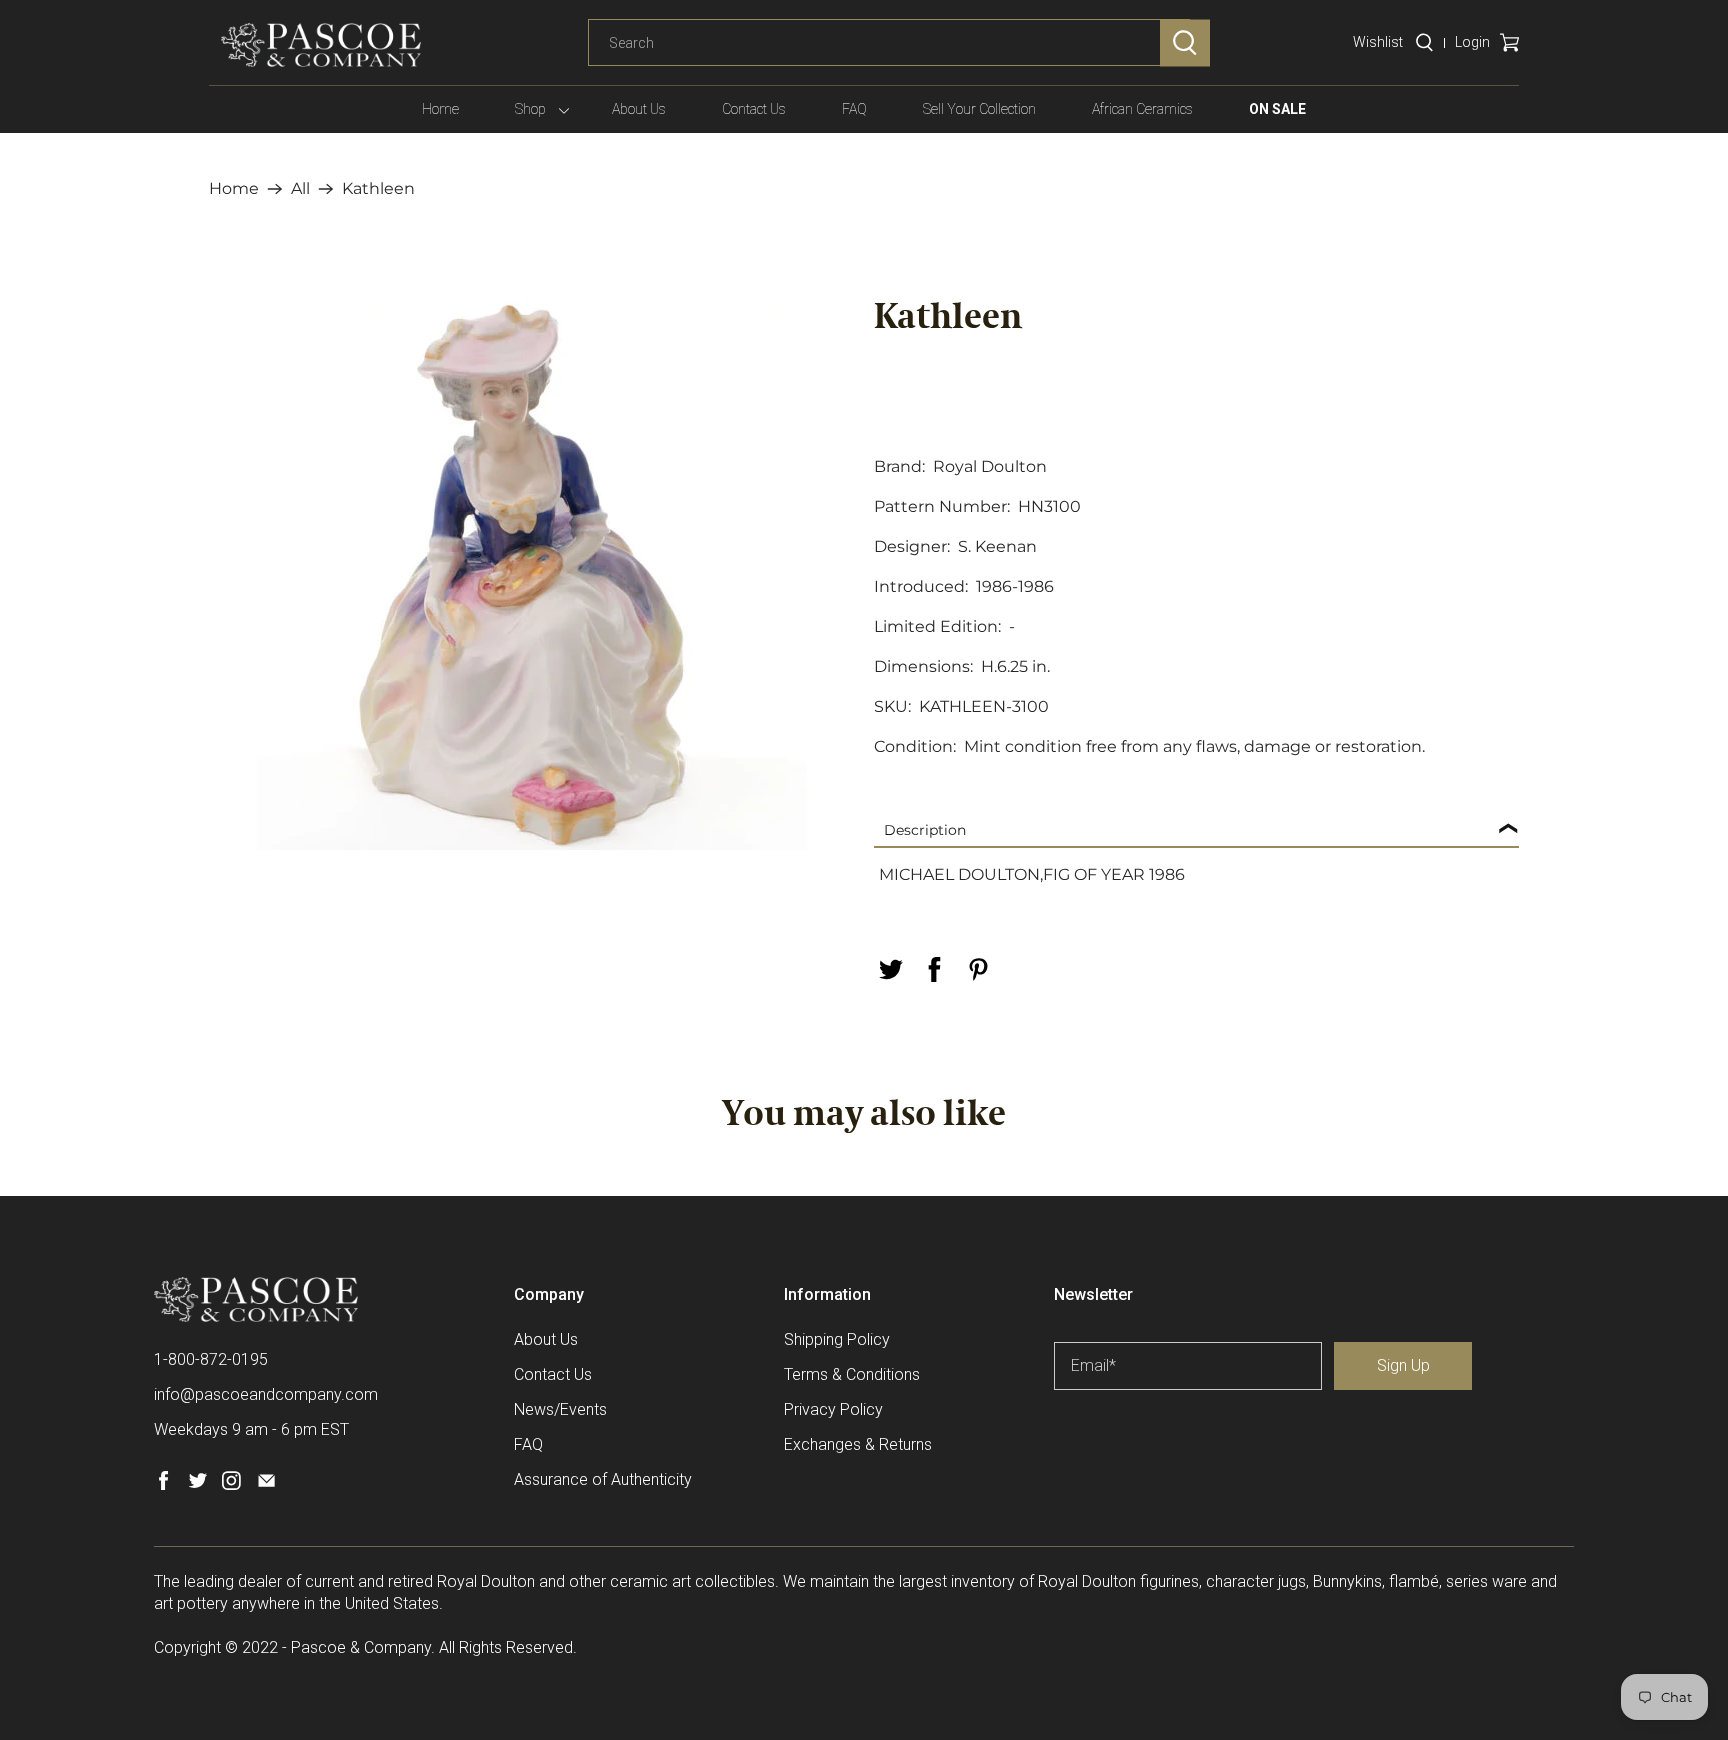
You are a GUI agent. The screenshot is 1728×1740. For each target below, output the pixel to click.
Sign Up (1403, 1365)
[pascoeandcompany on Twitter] (197, 1484)
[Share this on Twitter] (890, 969)
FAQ (854, 109)
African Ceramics (1142, 109)
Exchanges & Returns (858, 1444)
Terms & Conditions (852, 1374)
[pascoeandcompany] (321, 45)
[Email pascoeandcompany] (266, 1484)
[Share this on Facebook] (934, 969)
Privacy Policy (833, 1409)
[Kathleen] (531, 575)
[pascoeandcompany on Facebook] (163, 1484)
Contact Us (754, 109)
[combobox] (889, 43)
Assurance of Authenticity (603, 1479)
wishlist (1378, 42)
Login (1472, 42)
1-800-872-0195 (211, 1359)
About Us (639, 109)
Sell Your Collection (979, 109)
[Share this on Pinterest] (978, 969)
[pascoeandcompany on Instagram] (231, 1484)
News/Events (560, 1409)
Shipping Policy (837, 1339)
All (300, 189)
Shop (530, 109)
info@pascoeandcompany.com (266, 1394)
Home (440, 109)
